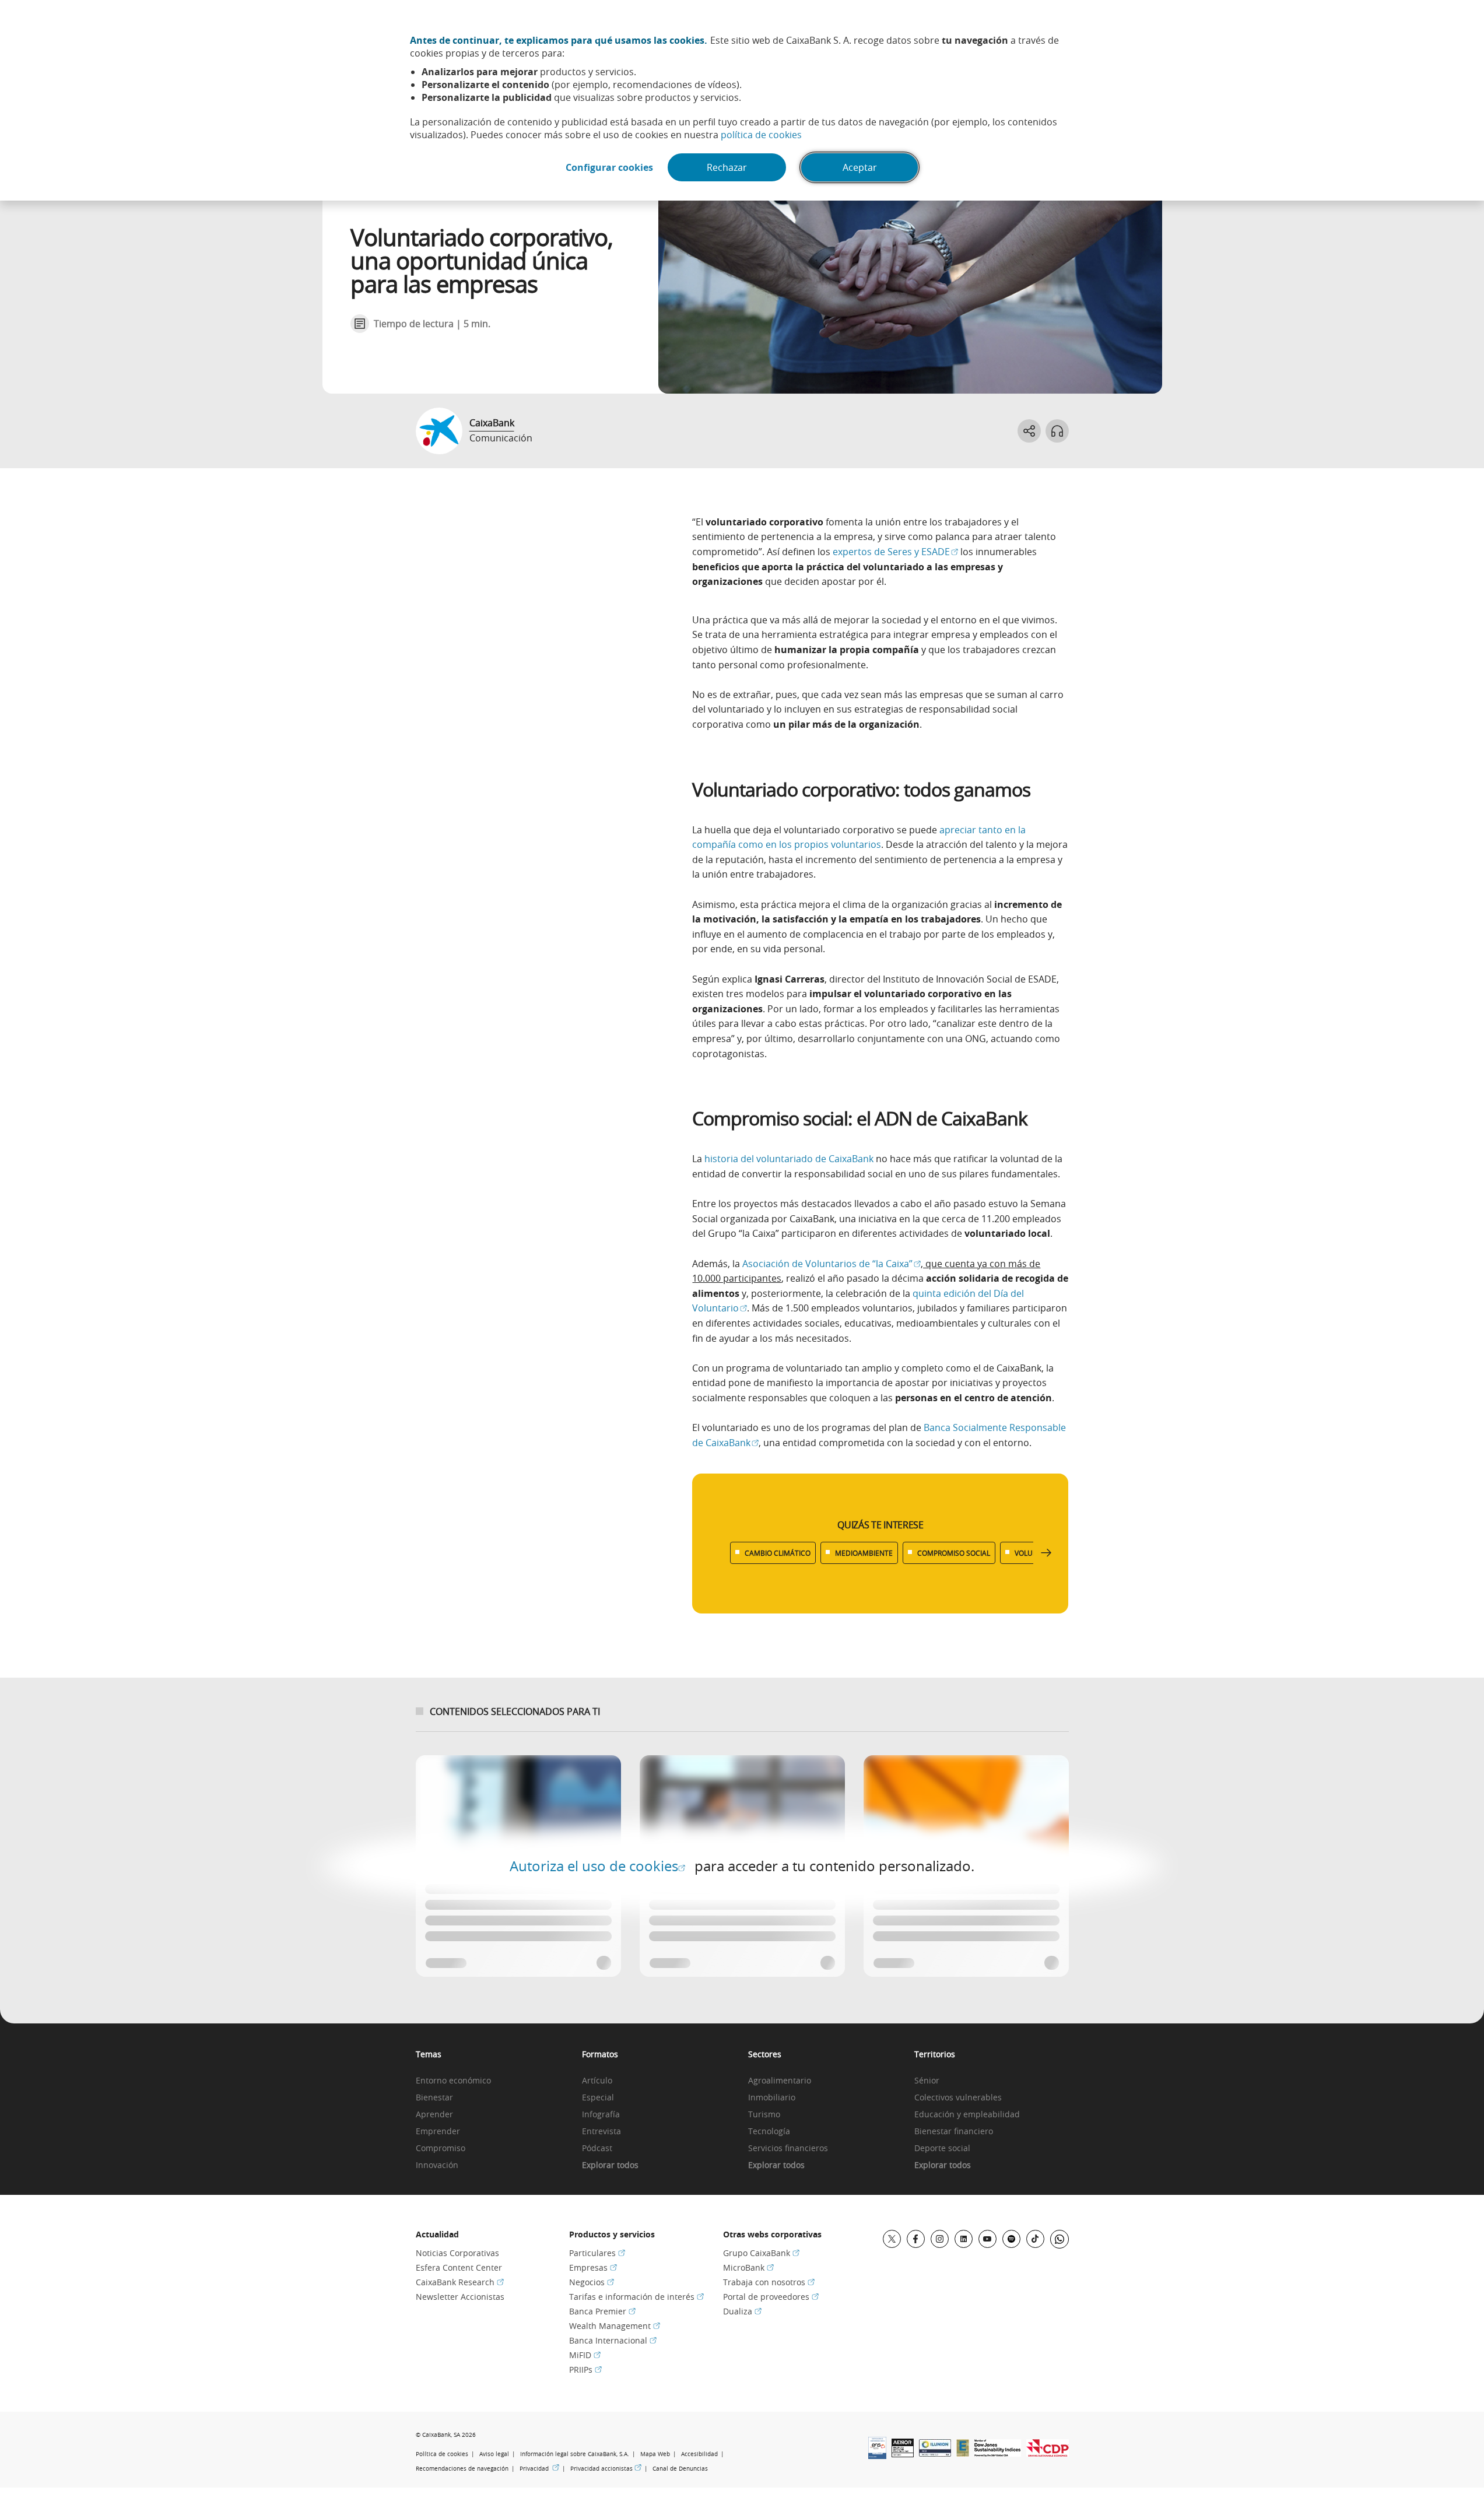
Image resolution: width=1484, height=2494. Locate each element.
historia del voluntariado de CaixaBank (789, 1159)
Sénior (927, 2081)
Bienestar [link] (434, 2098)
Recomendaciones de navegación (462, 2469)
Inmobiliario (772, 2098)
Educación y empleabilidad (967, 2115)
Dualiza (742, 2311)
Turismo (764, 2115)
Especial (598, 2098)
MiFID (585, 2355)
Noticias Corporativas (457, 2253)
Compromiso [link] (441, 2149)
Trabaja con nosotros (769, 2282)
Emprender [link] (438, 2132)
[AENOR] (903, 2454)
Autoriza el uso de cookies (597, 1866)
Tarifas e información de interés (636, 2297)
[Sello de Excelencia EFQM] (963, 2453)
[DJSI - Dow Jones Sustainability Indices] (998, 2453)
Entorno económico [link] (453, 2081)
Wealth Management (615, 2326)
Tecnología (769, 2132)
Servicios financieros (788, 2149)
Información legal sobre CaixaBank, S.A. (575, 2454)
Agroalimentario (780, 2081)
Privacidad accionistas (606, 2468)
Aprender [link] (434, 2115)
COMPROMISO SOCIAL (954, 1553)
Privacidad (539, 2468)
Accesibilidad (699, 2454)
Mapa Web (655, 2454)
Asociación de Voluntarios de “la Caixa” (832, 1264)
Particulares (597, 2253)
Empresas (593, 2267)
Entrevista (601, 2132)
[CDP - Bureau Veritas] (1048, 2453)
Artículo (597, 2081)
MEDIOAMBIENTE (864, 1553)
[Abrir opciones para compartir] (1029, 431)
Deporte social (942, 2149)
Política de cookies (442, 2454)
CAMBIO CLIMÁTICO (778, 1553)
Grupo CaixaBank (761, 2253)
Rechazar (727, 167)
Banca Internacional (613, 2340)
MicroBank (748, 2267)
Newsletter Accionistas (460, 2297)
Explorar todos (610, 2165)
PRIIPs (585, 2370)
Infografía (601, 2115)
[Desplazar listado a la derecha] (1046, 1553)
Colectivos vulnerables (958, 2098)
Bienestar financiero (954, 2132)
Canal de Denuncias (680, 2469)
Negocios (592, 2282)
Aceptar (860, 167)
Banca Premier (602, 2311)
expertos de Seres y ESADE (895, 552)
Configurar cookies (609, 167)
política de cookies (761, 135)
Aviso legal (494, 2454)
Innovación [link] (437, 2165)
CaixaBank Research (460, 2282)
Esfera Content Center (459, 2267)
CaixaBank (492, 423)
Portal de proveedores (771, 2297)
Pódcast (597, 2149)
